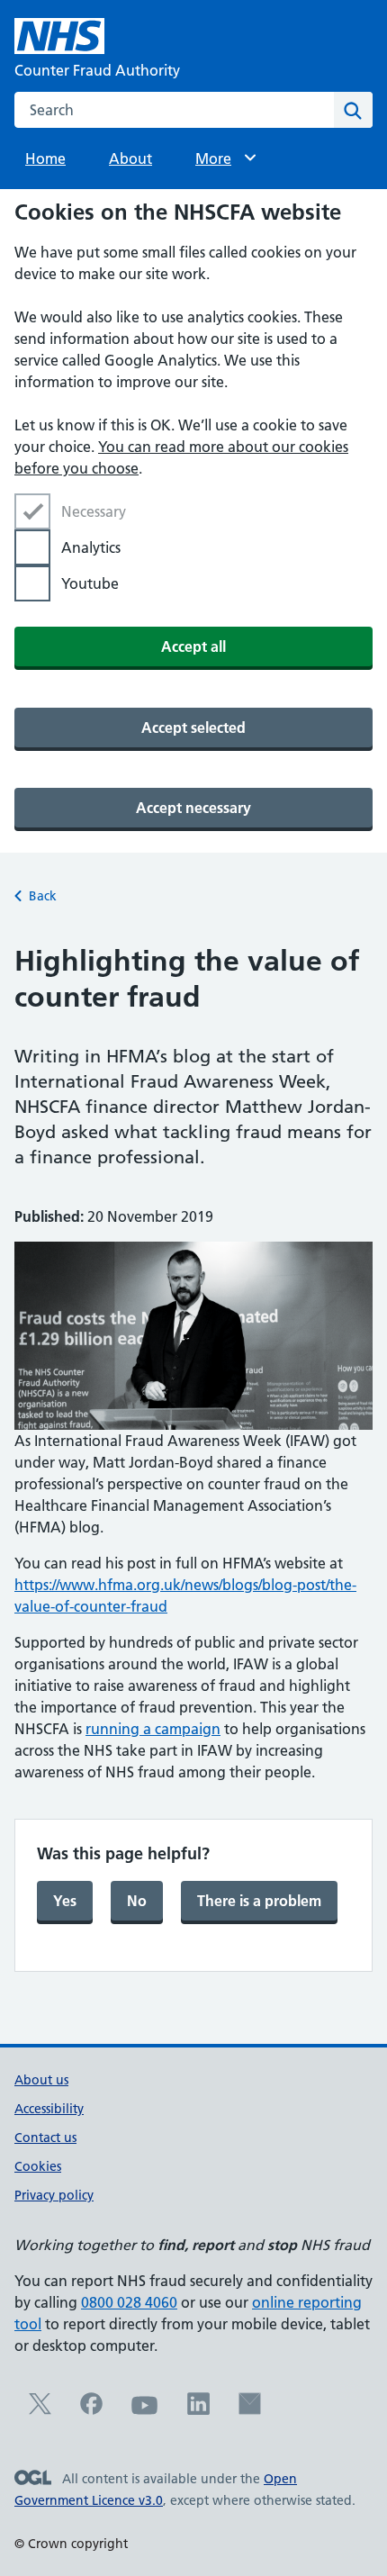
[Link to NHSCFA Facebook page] (91, 2409)
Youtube (90, 583)
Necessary (94, 511)
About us (41, 2080)
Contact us (45, 2138)
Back (43, 896)
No (137, 1901)
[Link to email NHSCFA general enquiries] (250, 2409)
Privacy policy (54, 2195)
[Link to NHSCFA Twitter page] (40, 2409)
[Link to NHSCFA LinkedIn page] (198, 2409)
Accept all (193, 646)
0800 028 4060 (129, 2302)
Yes (65, 1901)
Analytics (91, 547)
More (221, 158)
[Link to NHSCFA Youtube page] (145, 2414)
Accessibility (49, 2109)
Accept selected (193, 728)
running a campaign (153, 1729)
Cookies (38, 2166)
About (130, 158)
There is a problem (259, 1901)
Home (45, 158)
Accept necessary (193, 808)
